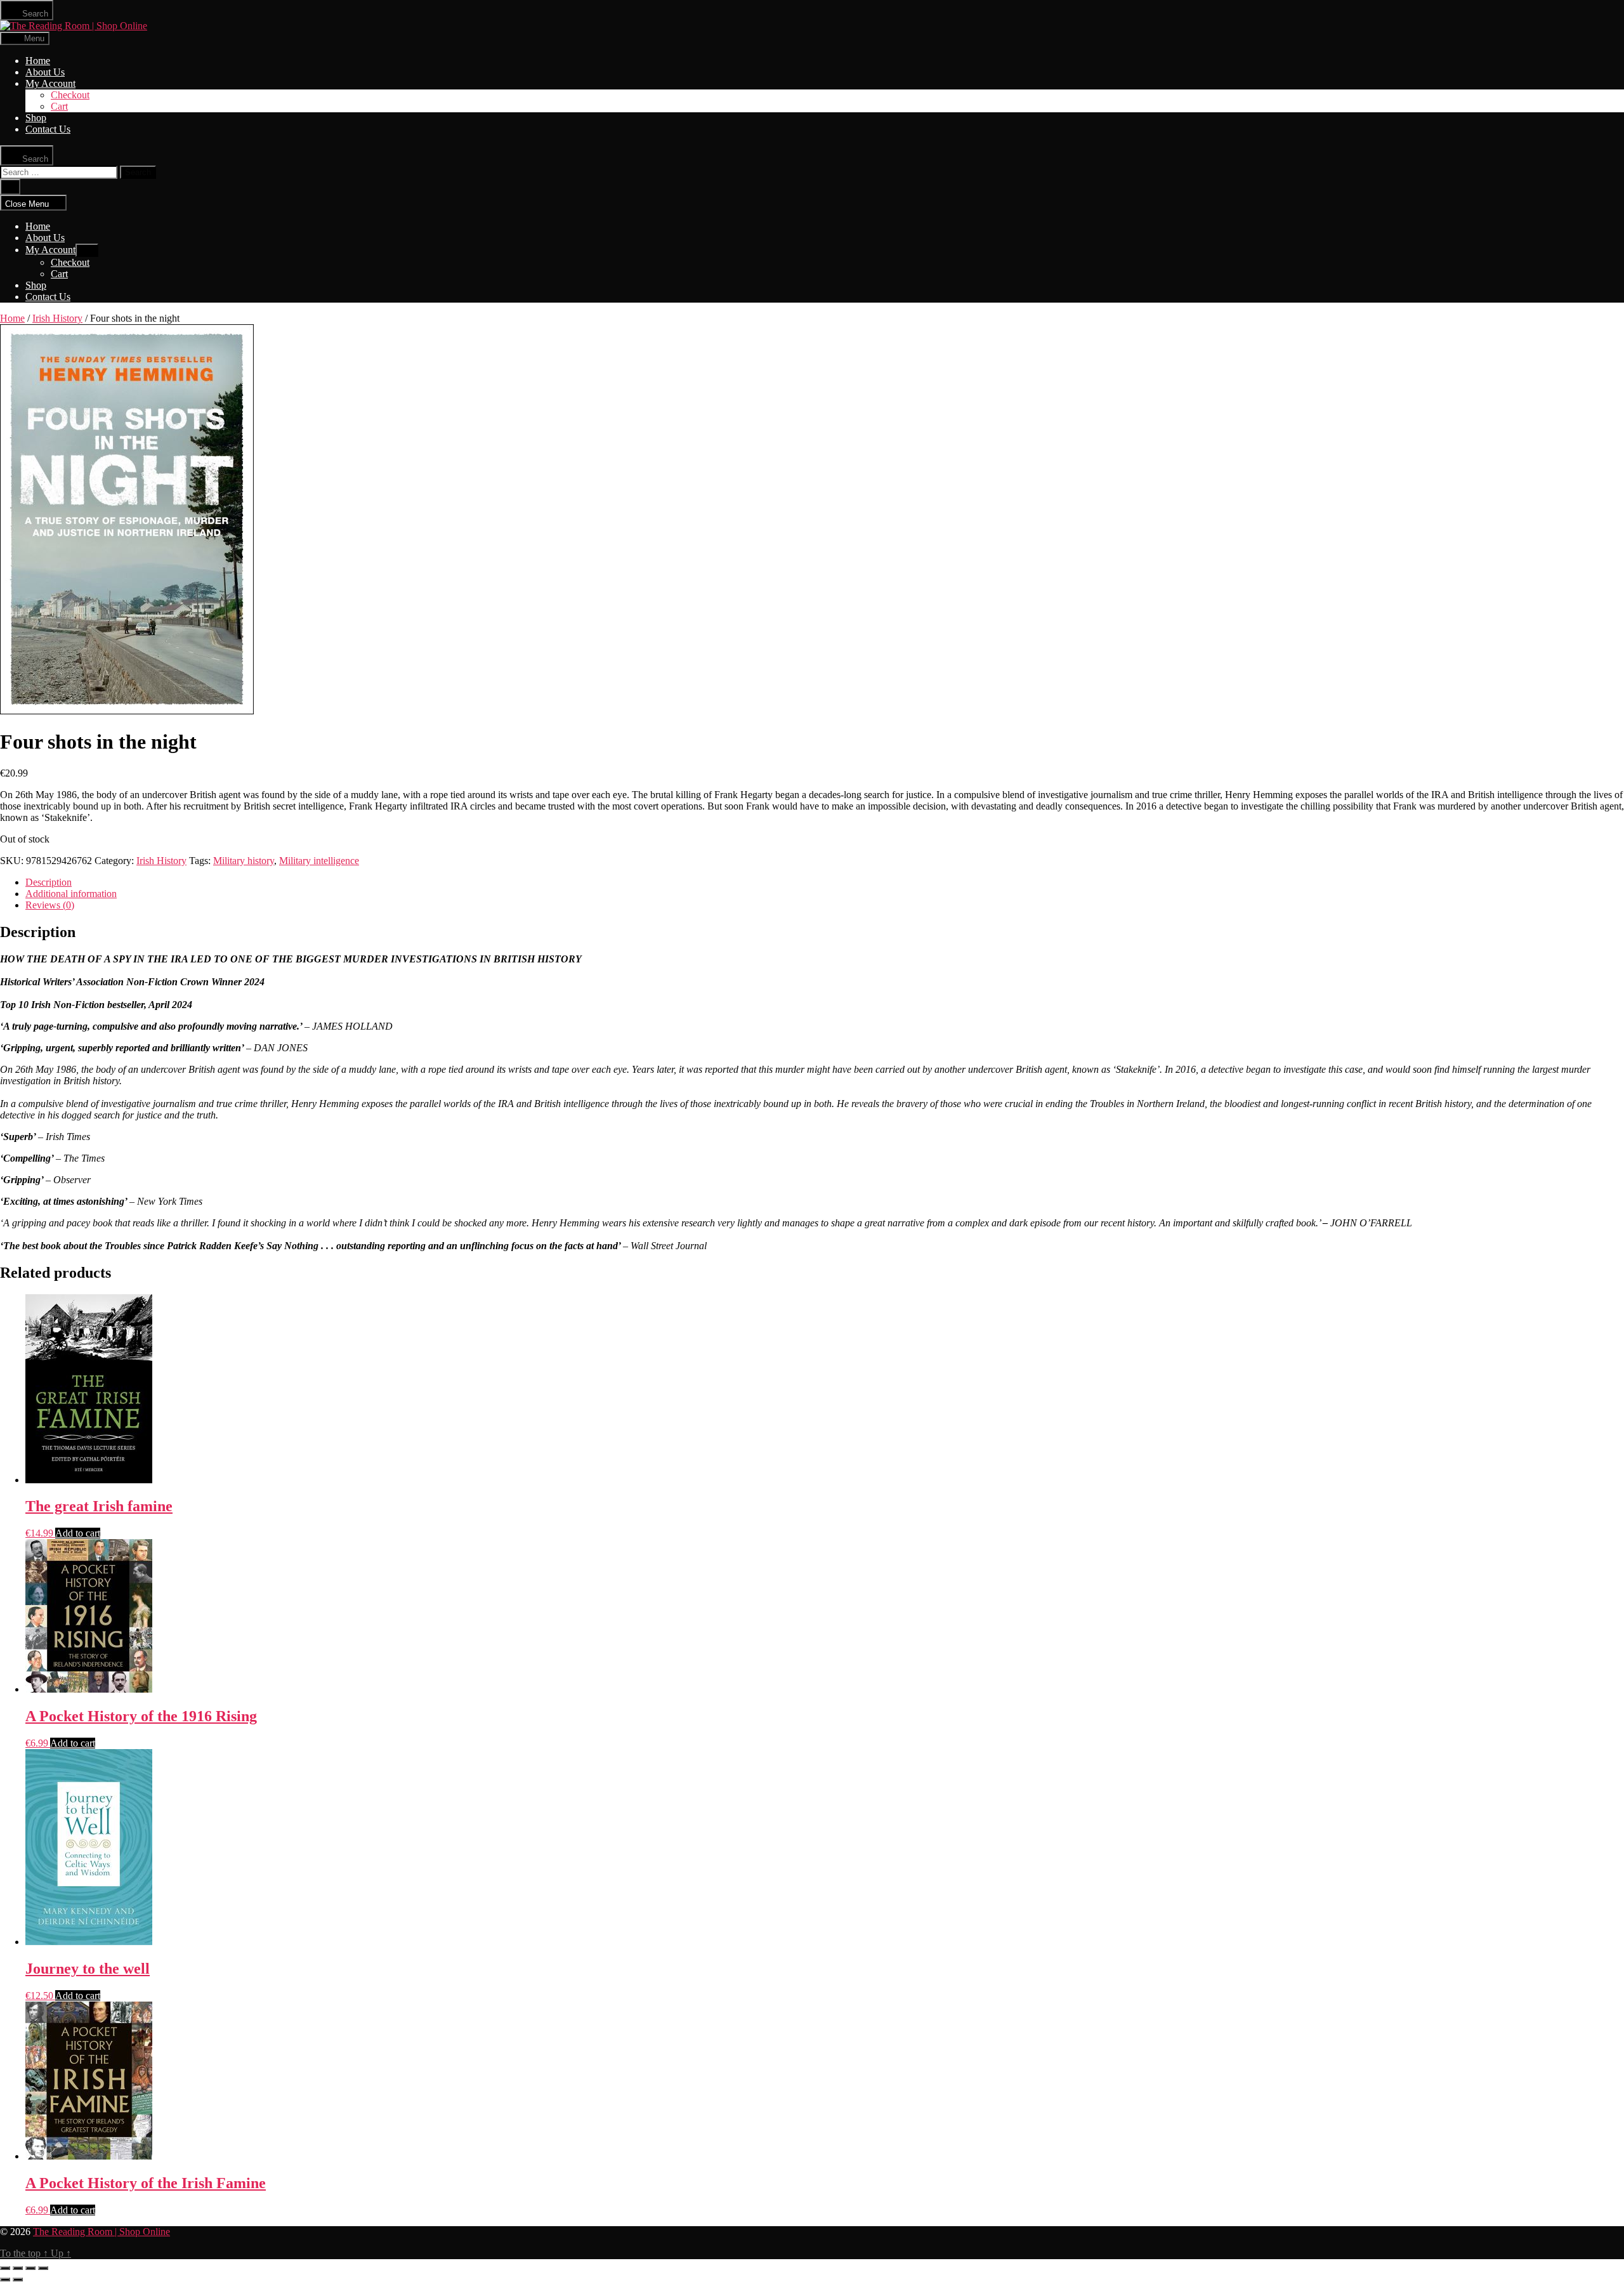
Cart (59, 106)
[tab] (825, 882)
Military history (244, 861)
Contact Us (48, 129)
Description (49, 882)
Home (38, 61)
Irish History (57, 318)
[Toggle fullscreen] (30, 2268)
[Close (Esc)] (5, 2268)
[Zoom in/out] (43, 2268)
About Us (45, 72)
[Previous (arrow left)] (5, 2279)
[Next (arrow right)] (18, 2279)
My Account (50, 83)
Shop (36, 118)
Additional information (71, 894)
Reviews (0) (50, 905)
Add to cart (78, 1533)
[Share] (18, 2268)
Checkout (70, 95)
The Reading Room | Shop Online (101, 2232)
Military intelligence (319, 861)
